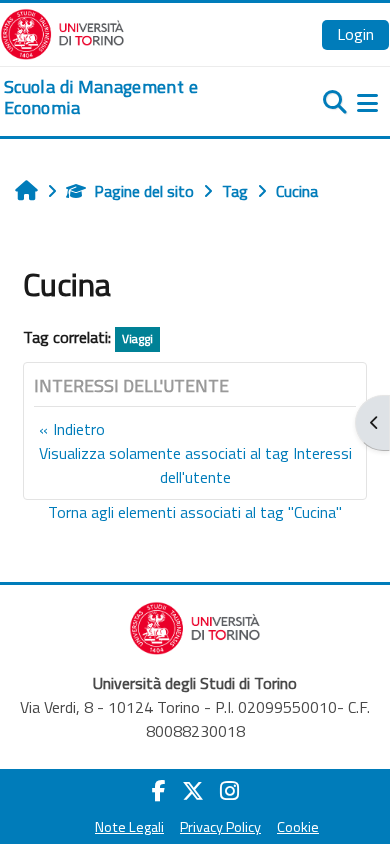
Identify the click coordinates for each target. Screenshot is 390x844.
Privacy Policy (220, 827)
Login (355, 34)
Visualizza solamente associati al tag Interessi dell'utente (195, 465)
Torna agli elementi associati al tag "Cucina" (195, 512)
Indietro (79, 429)
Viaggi (137, 338)
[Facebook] (159, 791)
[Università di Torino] (62, 32)
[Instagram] (229, 791)
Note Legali (129, 827)
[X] (193, 791)
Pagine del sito (144, 191)
